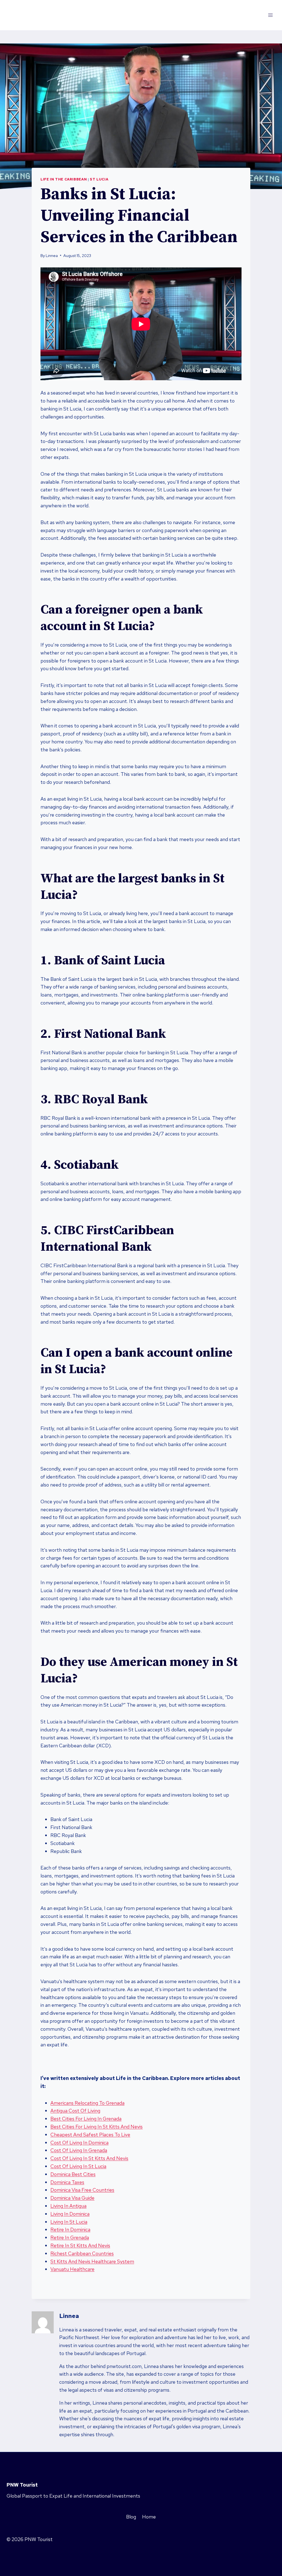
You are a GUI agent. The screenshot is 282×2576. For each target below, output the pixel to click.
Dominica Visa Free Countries (82, 2190)
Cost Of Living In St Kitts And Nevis (89, 2158)
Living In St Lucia (69, 2222)
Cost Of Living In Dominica (79, 2143)
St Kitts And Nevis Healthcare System (92, 2261)
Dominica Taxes (67, 2182)
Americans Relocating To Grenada (87, 2103)
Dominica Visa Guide (72, 2198)
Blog (131, 2517)
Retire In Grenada (70, 2237)
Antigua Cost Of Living (75, 2111)
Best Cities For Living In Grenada (86, 2119)
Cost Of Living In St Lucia (78, 2166)
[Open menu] (270, 15)
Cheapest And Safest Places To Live (90, 2135)
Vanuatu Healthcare (72, 2269)
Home (149, 2517)
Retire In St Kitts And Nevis (80, 2245)
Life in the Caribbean (64, 179)
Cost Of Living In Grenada (79, 2150)
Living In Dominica (70, 2214)
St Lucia (99, 179)
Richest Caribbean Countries (82, 2253)
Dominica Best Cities (73, 2174)
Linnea (52, 255)
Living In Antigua (68, 2206)
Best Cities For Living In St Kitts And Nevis (97, 2127)
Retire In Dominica (70, 2229)
